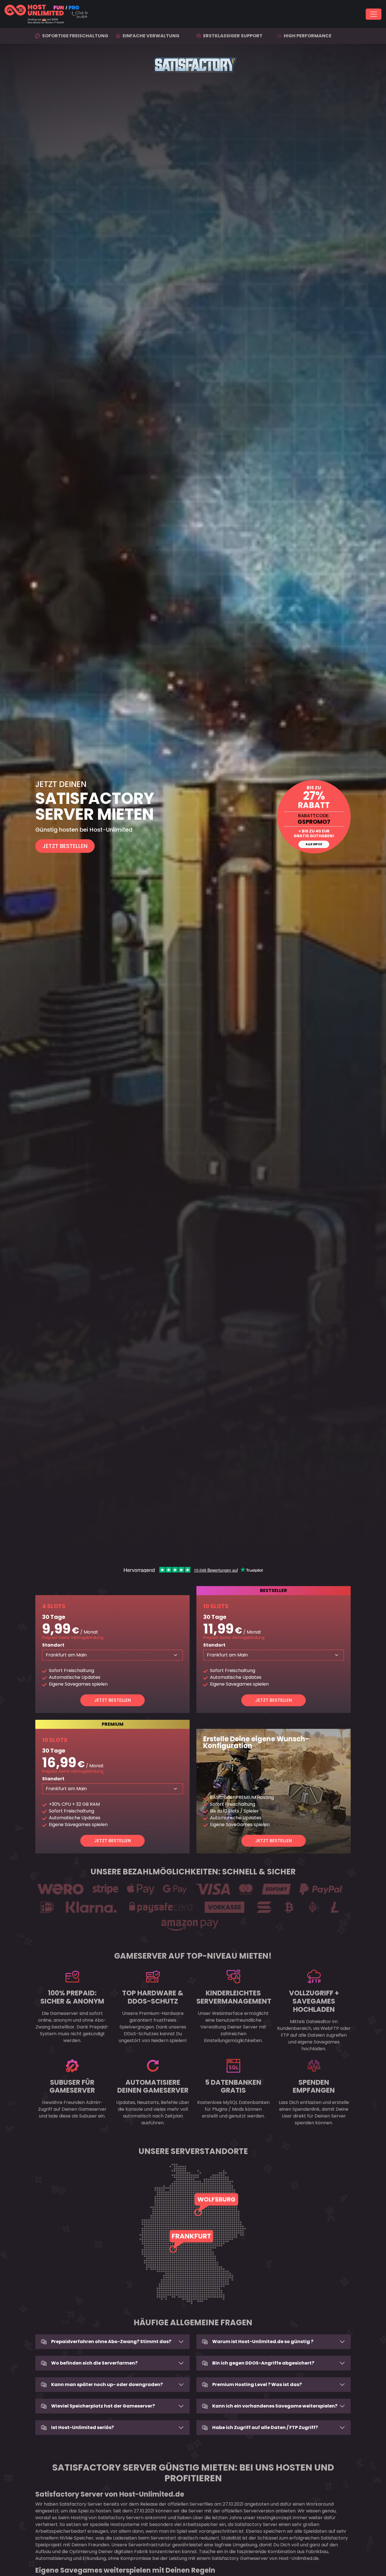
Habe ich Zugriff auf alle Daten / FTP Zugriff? (265, 2427)
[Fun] (161, 14)
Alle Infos (314, 844)
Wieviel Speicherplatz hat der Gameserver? (103, 2406)
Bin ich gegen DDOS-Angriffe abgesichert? (263, 2363)
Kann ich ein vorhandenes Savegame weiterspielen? (275, 2406)
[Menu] (374, 14)
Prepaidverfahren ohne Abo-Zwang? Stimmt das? (111, 2342)
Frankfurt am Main (66, 1655)
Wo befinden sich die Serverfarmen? (94, 2363)
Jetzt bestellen (112, 1700)
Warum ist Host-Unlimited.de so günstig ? (263, 2342)
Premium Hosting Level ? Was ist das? (257, 2384)
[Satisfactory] (193, 817)
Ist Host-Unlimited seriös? (83, 2427)
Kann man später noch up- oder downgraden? (107, 2384)
